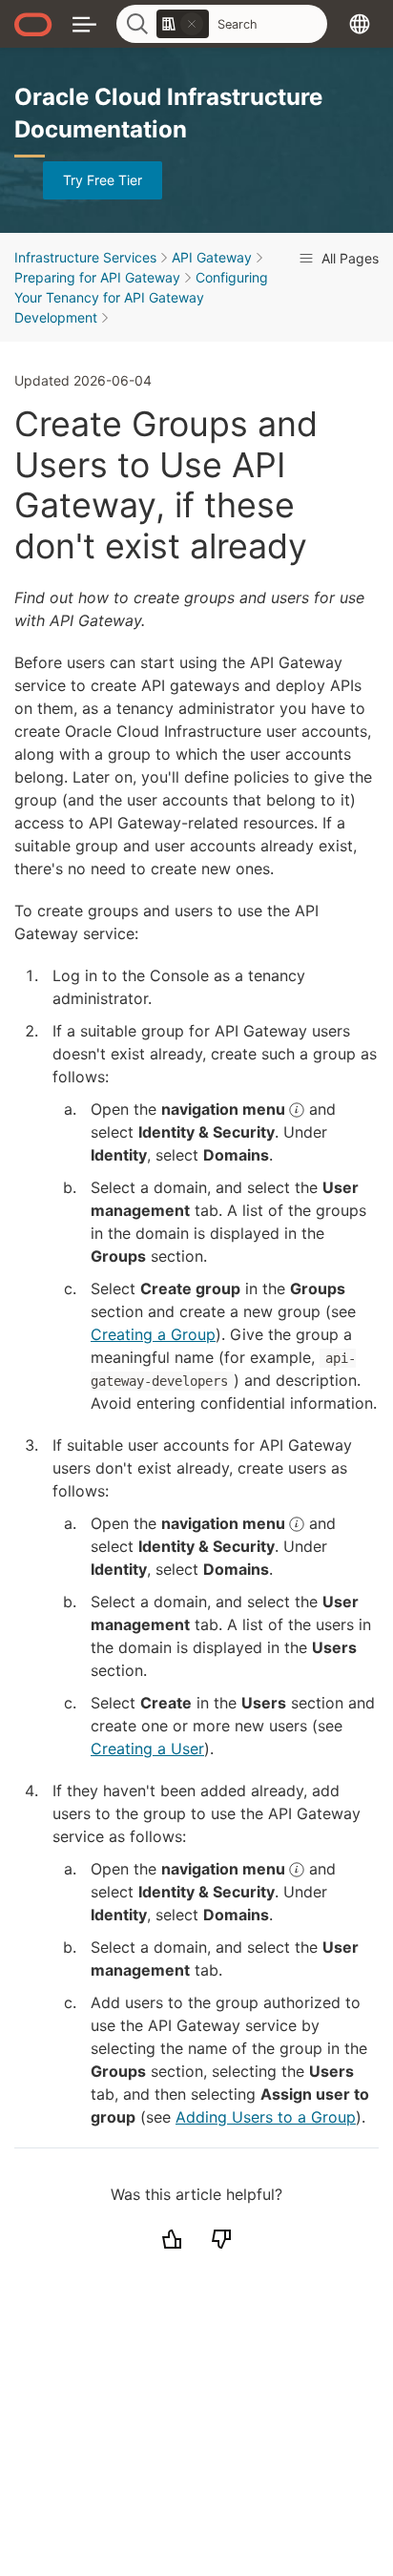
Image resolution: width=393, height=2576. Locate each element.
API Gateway (212, 257)
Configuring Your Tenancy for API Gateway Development (141, 297)
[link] (183, 24)
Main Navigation (84, 23)
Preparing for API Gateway (97, 277)
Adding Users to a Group (266, 2117)
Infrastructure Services (85, 257)
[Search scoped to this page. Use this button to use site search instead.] (192, 24)
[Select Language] (360, 23)
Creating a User (147, 1749)
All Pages (348, 258)
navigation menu (225, 1109)
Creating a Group (153, 1334)
